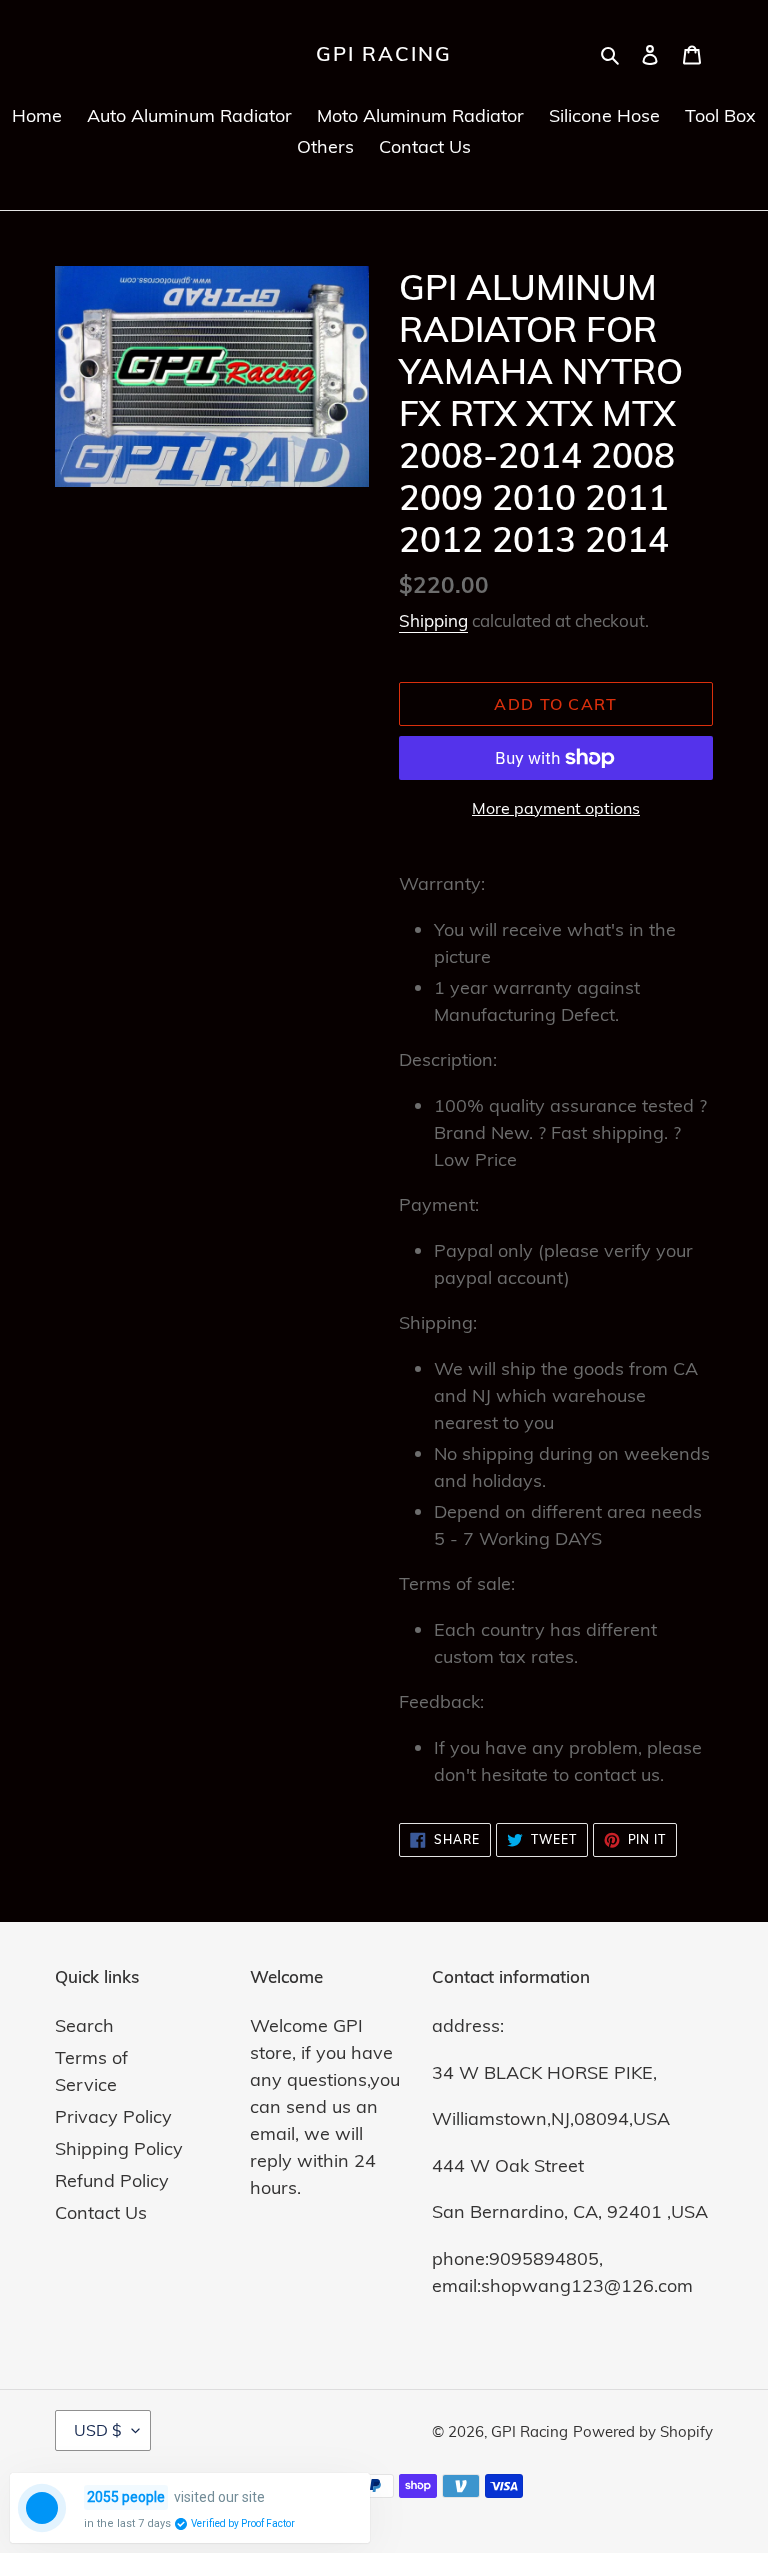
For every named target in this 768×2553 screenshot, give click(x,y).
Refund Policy (112, 2180)
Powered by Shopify (643, 2431)
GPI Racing (384, 54)
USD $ (98, 2430)
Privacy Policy (113, 2116)
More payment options (556, 808)
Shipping (433, 620)
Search (84, 2025)
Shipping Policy (119, 2148)
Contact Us (101, 2212)
